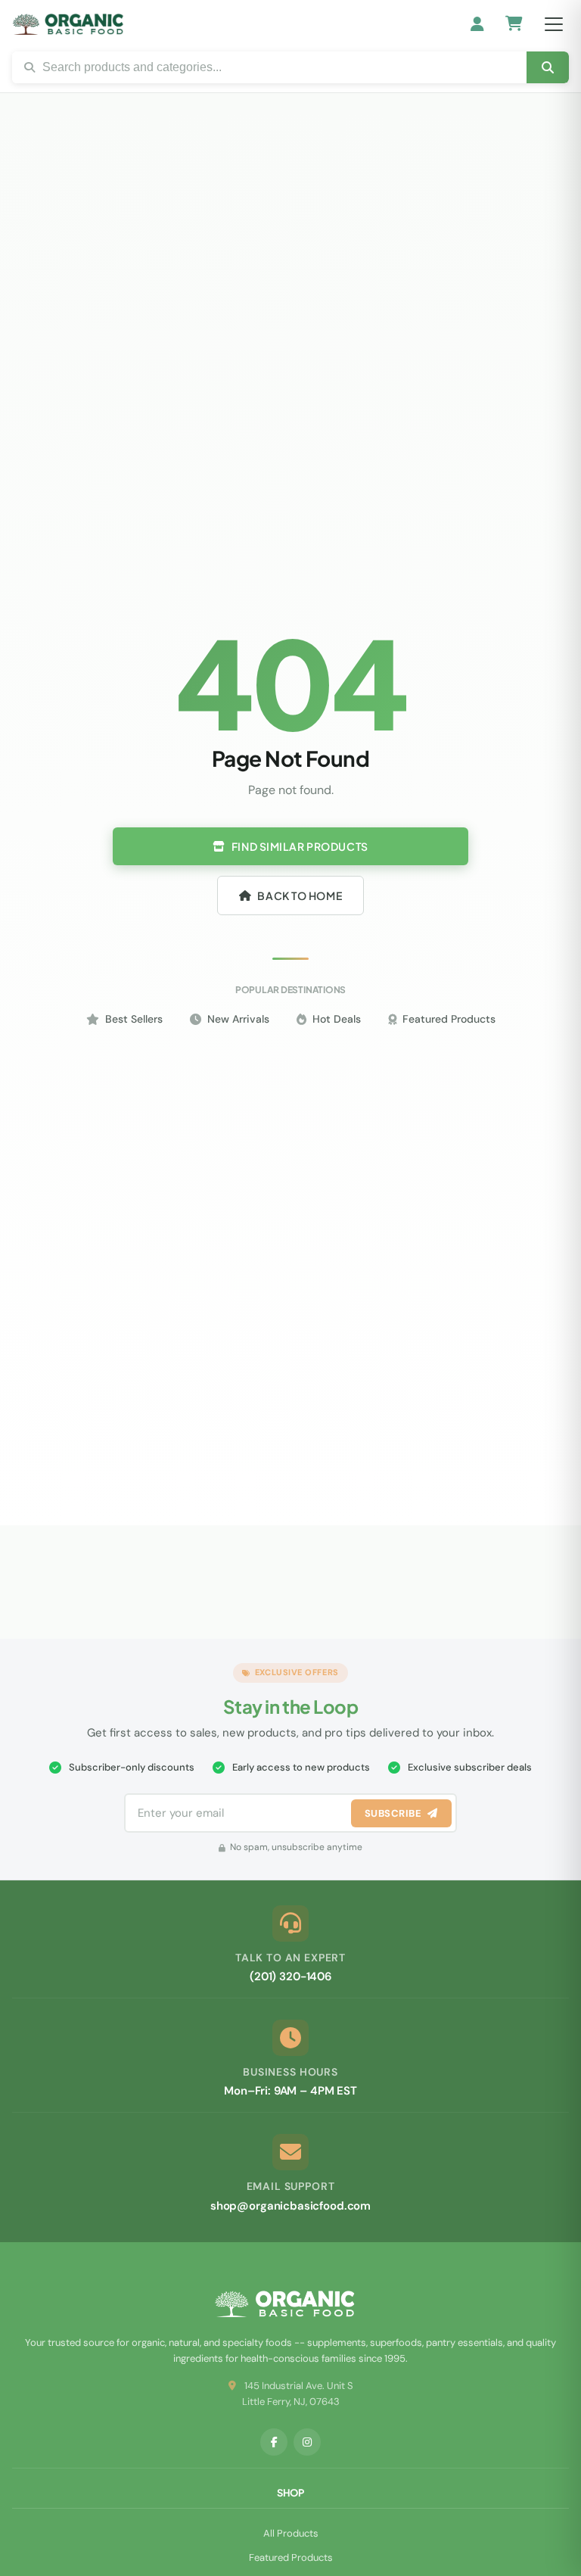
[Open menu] (554, 24)
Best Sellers (134, 1019)
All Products (291, 2533)
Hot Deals (337, 1019)
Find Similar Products (300, 846)
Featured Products (449, 1019)
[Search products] (548, 67)
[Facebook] (274, 2442)
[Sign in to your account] (478, 24)
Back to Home (300, 896)
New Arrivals (238, 1019)
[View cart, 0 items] (514, 25)
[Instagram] (307, 2442)
